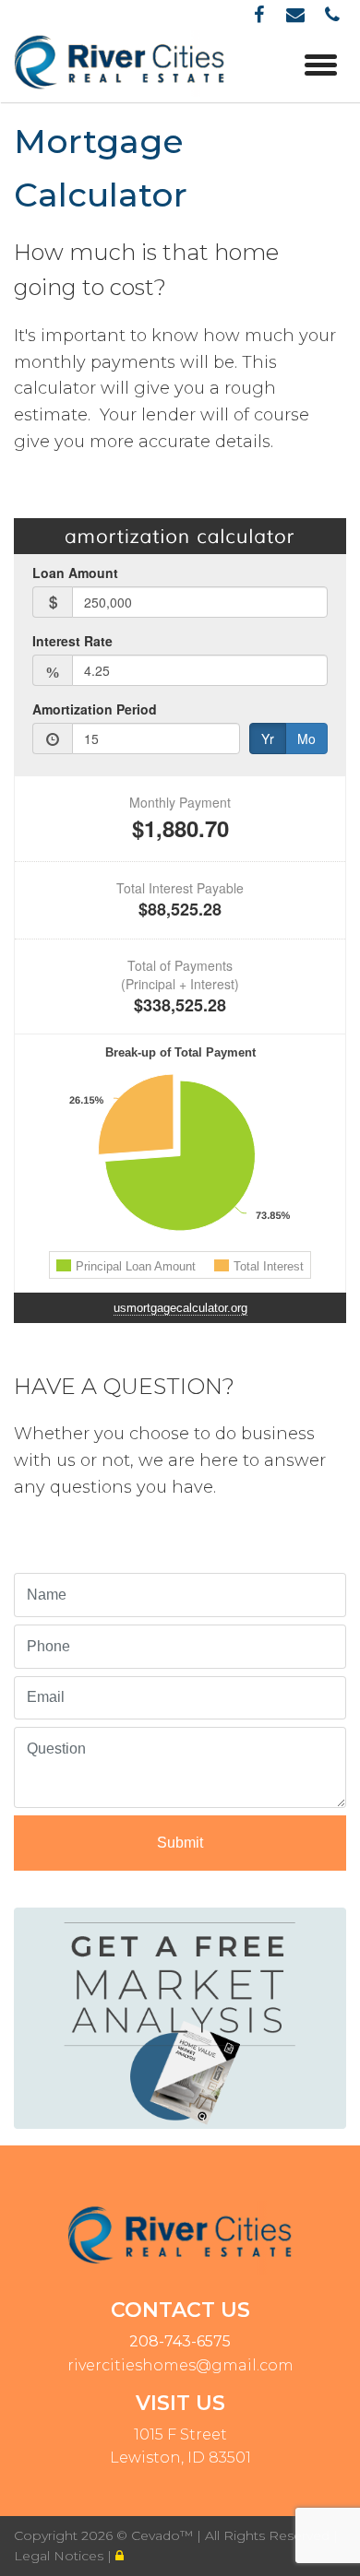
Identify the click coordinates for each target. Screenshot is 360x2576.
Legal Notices (60, 2556)
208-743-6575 (180, 2341)
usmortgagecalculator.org (180, 1308)
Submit (180, 1843)
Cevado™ (164, 2535)
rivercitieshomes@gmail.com (180, 2365)
